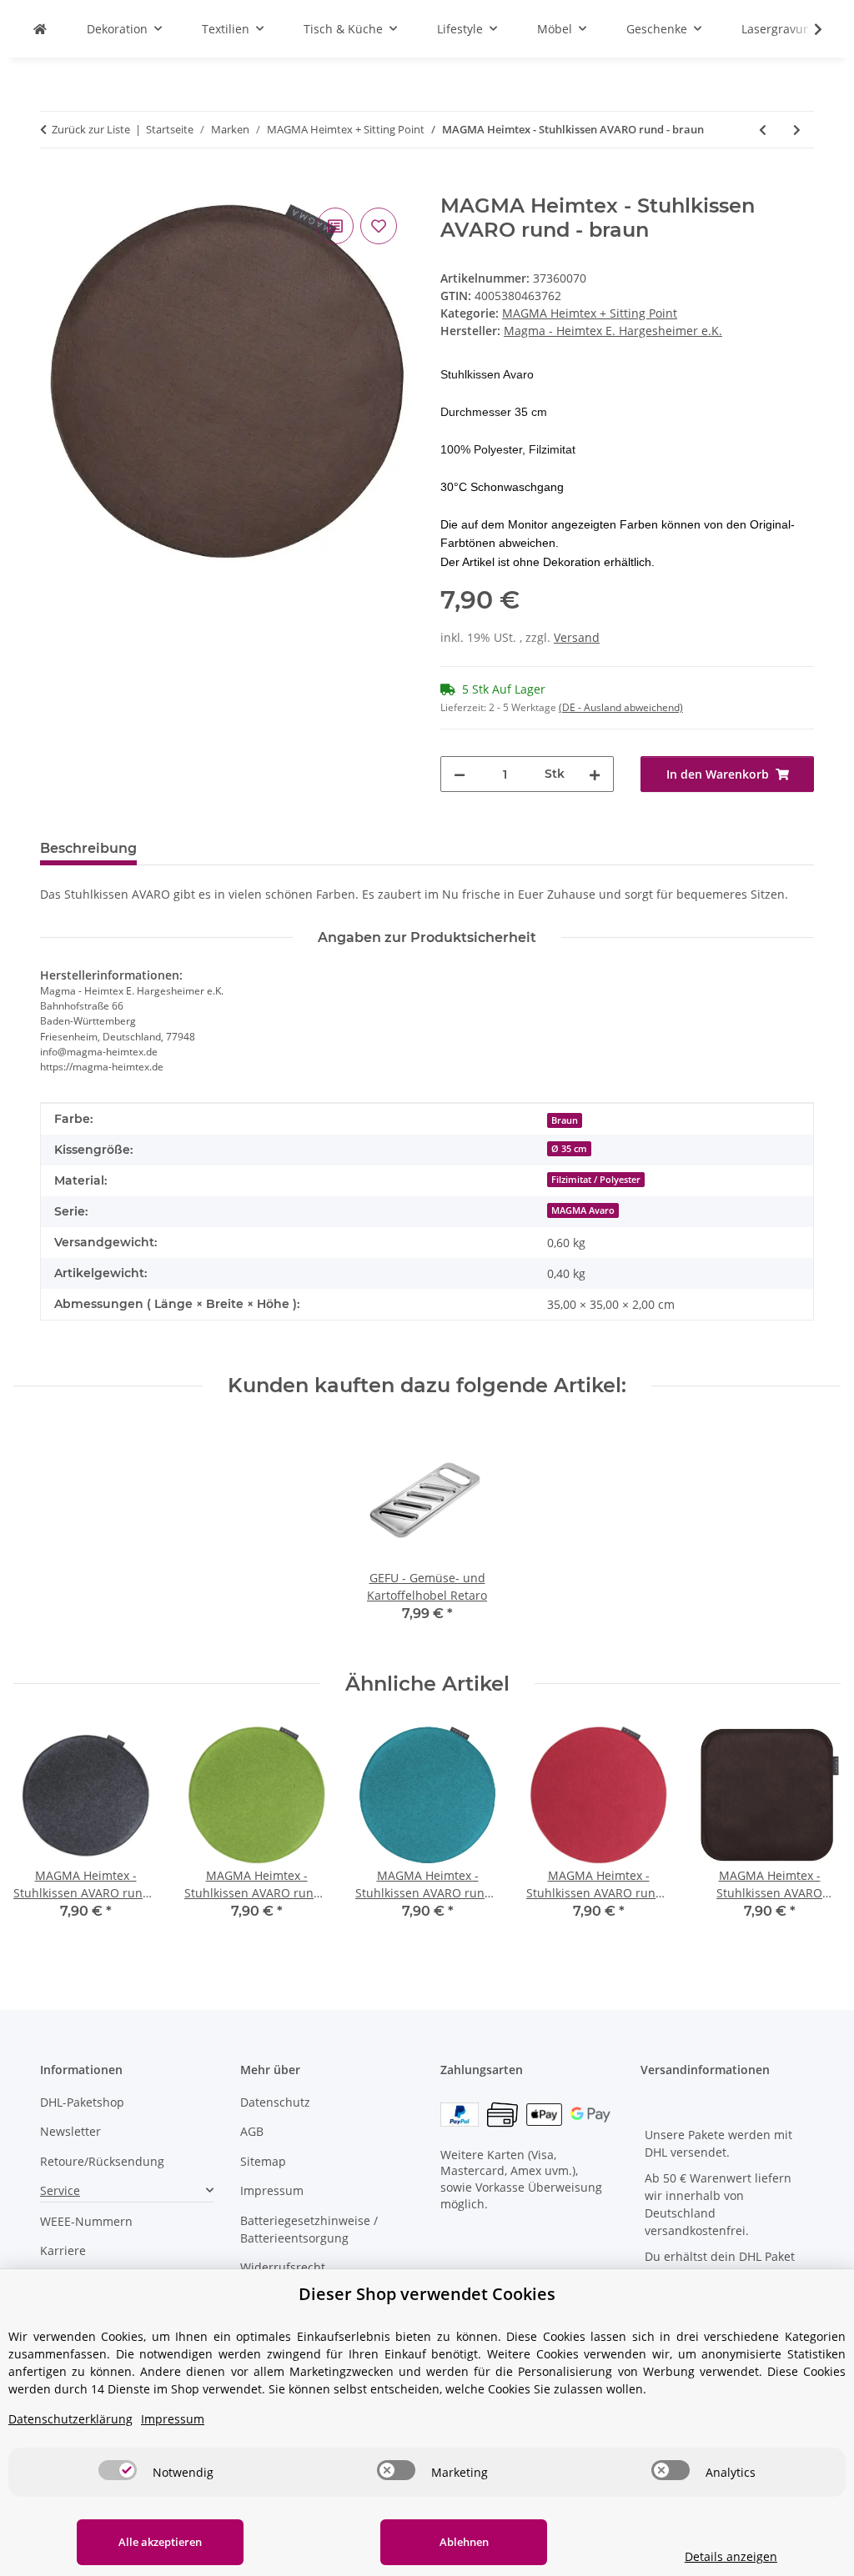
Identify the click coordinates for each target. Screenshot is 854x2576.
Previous (41, 1833)
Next (814, 1833)
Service (60, 2190)
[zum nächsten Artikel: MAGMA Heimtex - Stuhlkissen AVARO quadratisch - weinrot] (797, 130)
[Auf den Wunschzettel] (379, 226)
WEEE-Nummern (86, 2221)
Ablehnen (464, 2542)
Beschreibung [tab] (88, 848)
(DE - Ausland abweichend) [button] (621, 707)
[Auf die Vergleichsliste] (335, 226)
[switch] (118, 2470)
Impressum (272, 2190)
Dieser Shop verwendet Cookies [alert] (427, 2294)
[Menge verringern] (460, 774)
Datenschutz (275, 2102)
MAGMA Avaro (583, 1210)
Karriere (63, 2250)
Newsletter (70, 2131)
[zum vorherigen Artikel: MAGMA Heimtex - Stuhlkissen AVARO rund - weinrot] (763, 130)
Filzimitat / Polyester (596, 1180)
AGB (252, 2131)
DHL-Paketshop (82, 2102)
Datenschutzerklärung (70, 2419)
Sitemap (263, 2161)
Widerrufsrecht (283, 2267)
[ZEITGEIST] (40, 29)
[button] (807, 29)
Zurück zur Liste (91, 129)
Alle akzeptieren (160, 2542)
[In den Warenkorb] (53, 185)
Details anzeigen (731, 2556)
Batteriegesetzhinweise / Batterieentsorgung (309, 2229)
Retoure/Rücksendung (102, 2161)
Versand (577, 637)
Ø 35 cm (569, 1149)
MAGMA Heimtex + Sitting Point (590, 313)
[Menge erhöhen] (595, 774)
